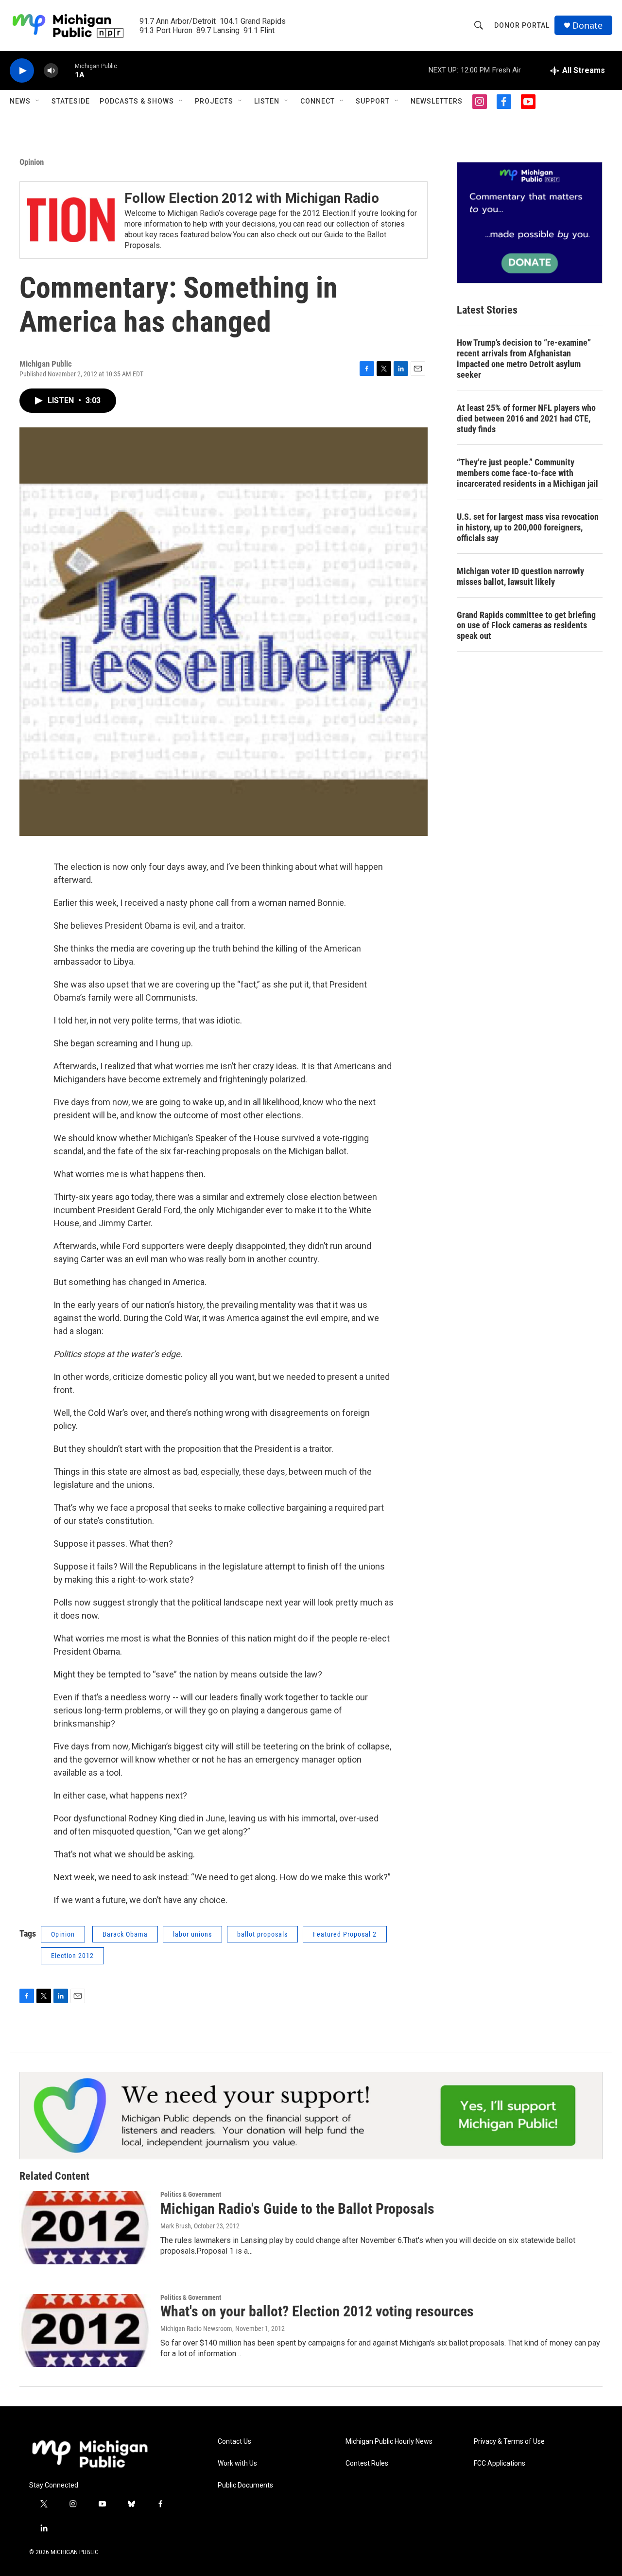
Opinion (32, 162)
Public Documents (245, 2485)
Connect (318, 101)
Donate (587, 26)
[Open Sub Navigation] (38, 101)
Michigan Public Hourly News (389, 2442)
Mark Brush (176, 2226)
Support (373, 101)
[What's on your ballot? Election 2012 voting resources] (85, 2330)
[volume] (51, 71)
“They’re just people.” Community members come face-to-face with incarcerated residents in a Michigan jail (527, 473)
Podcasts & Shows (137, 101)
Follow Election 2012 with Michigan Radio (252, 198)
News (20, 101)
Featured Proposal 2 (345, 1934)
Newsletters (437, 101)
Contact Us (234, 2442)
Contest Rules (367, 2463)
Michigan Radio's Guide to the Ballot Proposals (297, 2209)
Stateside (71, 101)
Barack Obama (125, 1934)
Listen (267, 101)
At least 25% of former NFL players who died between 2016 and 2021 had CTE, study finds (526, 418)
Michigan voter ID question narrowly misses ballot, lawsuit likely (520, 576)
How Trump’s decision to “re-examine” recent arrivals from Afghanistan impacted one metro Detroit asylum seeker (524, 359)
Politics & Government (191, 2194)
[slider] (67, 70)
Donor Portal (522, 25)
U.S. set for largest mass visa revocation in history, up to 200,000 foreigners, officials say (528, 527)
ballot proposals (262, 1934)
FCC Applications (500, 2463)
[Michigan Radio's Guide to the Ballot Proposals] (85, 2227)
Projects (214, 101)
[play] (22, 71)
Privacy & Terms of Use (509, 2442)
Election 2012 (72, 1956)
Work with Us (237, 2463)
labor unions (192, 1934)
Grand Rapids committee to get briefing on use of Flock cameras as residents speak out (526, 626)
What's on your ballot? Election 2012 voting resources (317, 2311)
